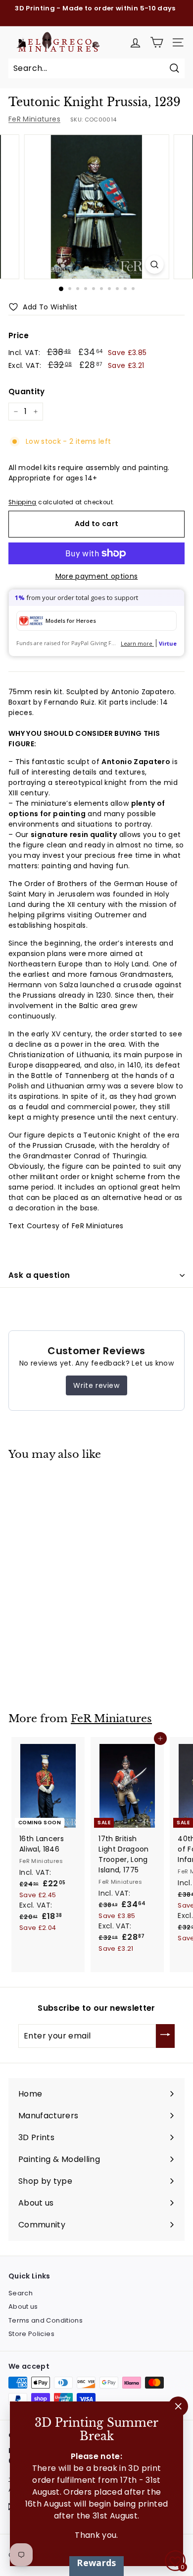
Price (19, 335)
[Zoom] (154, 265)
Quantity (27, 391)
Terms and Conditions (46, 2320)
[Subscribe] (165, 2036)
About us (23, 2306)
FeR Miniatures (34, 119)
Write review (96, 1385)
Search (21, 2293)
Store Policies (31, 2334)
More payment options (97, 576)
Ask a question (39, 1275)
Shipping (23, 502)
